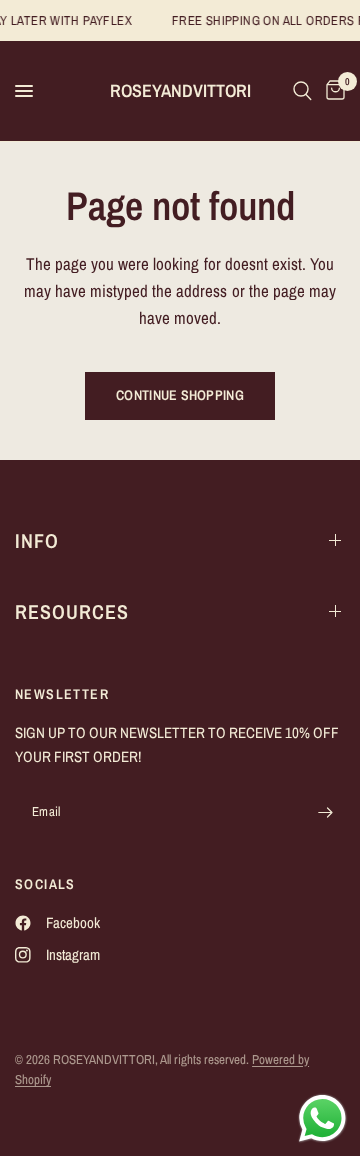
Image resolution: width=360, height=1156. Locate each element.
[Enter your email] (325, 813)
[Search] (302, 91)
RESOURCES (72, 611)
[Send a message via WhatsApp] (322, 1118)
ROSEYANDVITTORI (180, 91)
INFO (37, 540)
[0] (332, 91)
